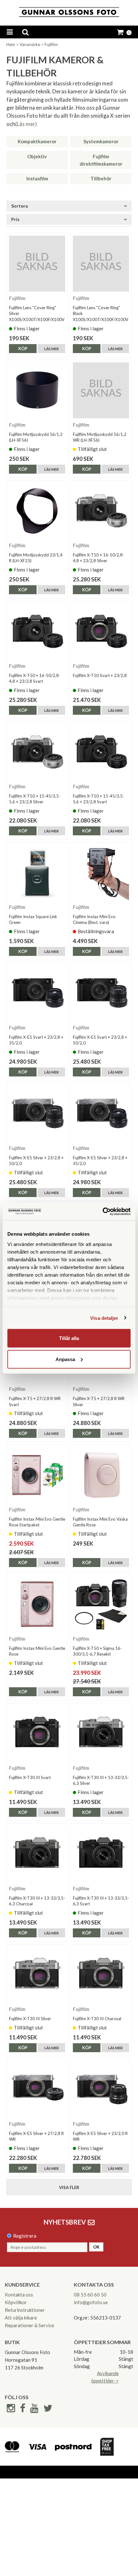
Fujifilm (51, 44)
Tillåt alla (69, 1338)
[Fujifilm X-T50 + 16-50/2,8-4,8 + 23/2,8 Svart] (37, 631)
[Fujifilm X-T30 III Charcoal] (101, 1975)
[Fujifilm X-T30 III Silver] (37, 1975)
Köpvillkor (16, 2302)
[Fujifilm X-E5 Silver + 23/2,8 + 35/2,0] (101, 1113)
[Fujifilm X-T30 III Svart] (37, 1733)
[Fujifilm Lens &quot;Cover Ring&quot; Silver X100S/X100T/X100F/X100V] (37, 264)
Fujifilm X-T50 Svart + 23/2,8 (100, 675)
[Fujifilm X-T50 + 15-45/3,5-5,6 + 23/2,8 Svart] (101, 752)
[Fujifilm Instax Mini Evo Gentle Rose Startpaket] (37, 1475)
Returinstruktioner (25, 2310)
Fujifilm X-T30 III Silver (30, 2019)
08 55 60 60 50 (90, 2295)
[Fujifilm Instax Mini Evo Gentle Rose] (37, 1604)
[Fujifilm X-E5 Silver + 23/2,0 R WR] (101, 2089)
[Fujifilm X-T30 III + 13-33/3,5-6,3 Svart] (101, 1854)
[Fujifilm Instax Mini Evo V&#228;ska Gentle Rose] (101, 1475)
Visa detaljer (104, 1318)
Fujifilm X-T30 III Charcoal (97, 2019)
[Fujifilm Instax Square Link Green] (37, 873)
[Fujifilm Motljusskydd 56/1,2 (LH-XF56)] (37, 390)
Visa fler (69, 2187)
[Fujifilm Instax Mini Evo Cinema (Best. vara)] (101, 873)
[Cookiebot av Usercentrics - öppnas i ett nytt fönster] (103, 1211)
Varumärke (30, 44)
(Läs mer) (26, 124)
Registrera (25, 2236)
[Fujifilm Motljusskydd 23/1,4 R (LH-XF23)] (37, 511)
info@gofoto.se (91, 2302)
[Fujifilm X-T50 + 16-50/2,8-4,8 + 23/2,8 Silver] (101, 511)
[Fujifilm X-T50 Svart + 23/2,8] (101, 631)
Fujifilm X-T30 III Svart (30, 1777)
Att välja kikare (21, 2318)
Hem (11, 44)
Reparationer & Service (30, 2325)
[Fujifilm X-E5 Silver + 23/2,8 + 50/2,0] (37, 1113)
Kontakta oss (19, 2295)
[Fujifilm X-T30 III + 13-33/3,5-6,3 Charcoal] (37, 1854)
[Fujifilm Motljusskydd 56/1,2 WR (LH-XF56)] (101, 390)
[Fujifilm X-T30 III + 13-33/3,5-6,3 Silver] (101, 1733)
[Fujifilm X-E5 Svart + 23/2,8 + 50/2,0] (101, 993)
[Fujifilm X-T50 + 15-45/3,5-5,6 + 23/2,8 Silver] (37, 752)
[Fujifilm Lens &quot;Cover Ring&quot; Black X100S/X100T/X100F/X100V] (101, 264)
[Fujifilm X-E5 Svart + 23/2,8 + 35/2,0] (37, 993)
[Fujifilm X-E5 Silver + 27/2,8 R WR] (37, 2089)
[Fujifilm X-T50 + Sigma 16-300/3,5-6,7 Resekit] (101, 1604)
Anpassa (65, 1359)
